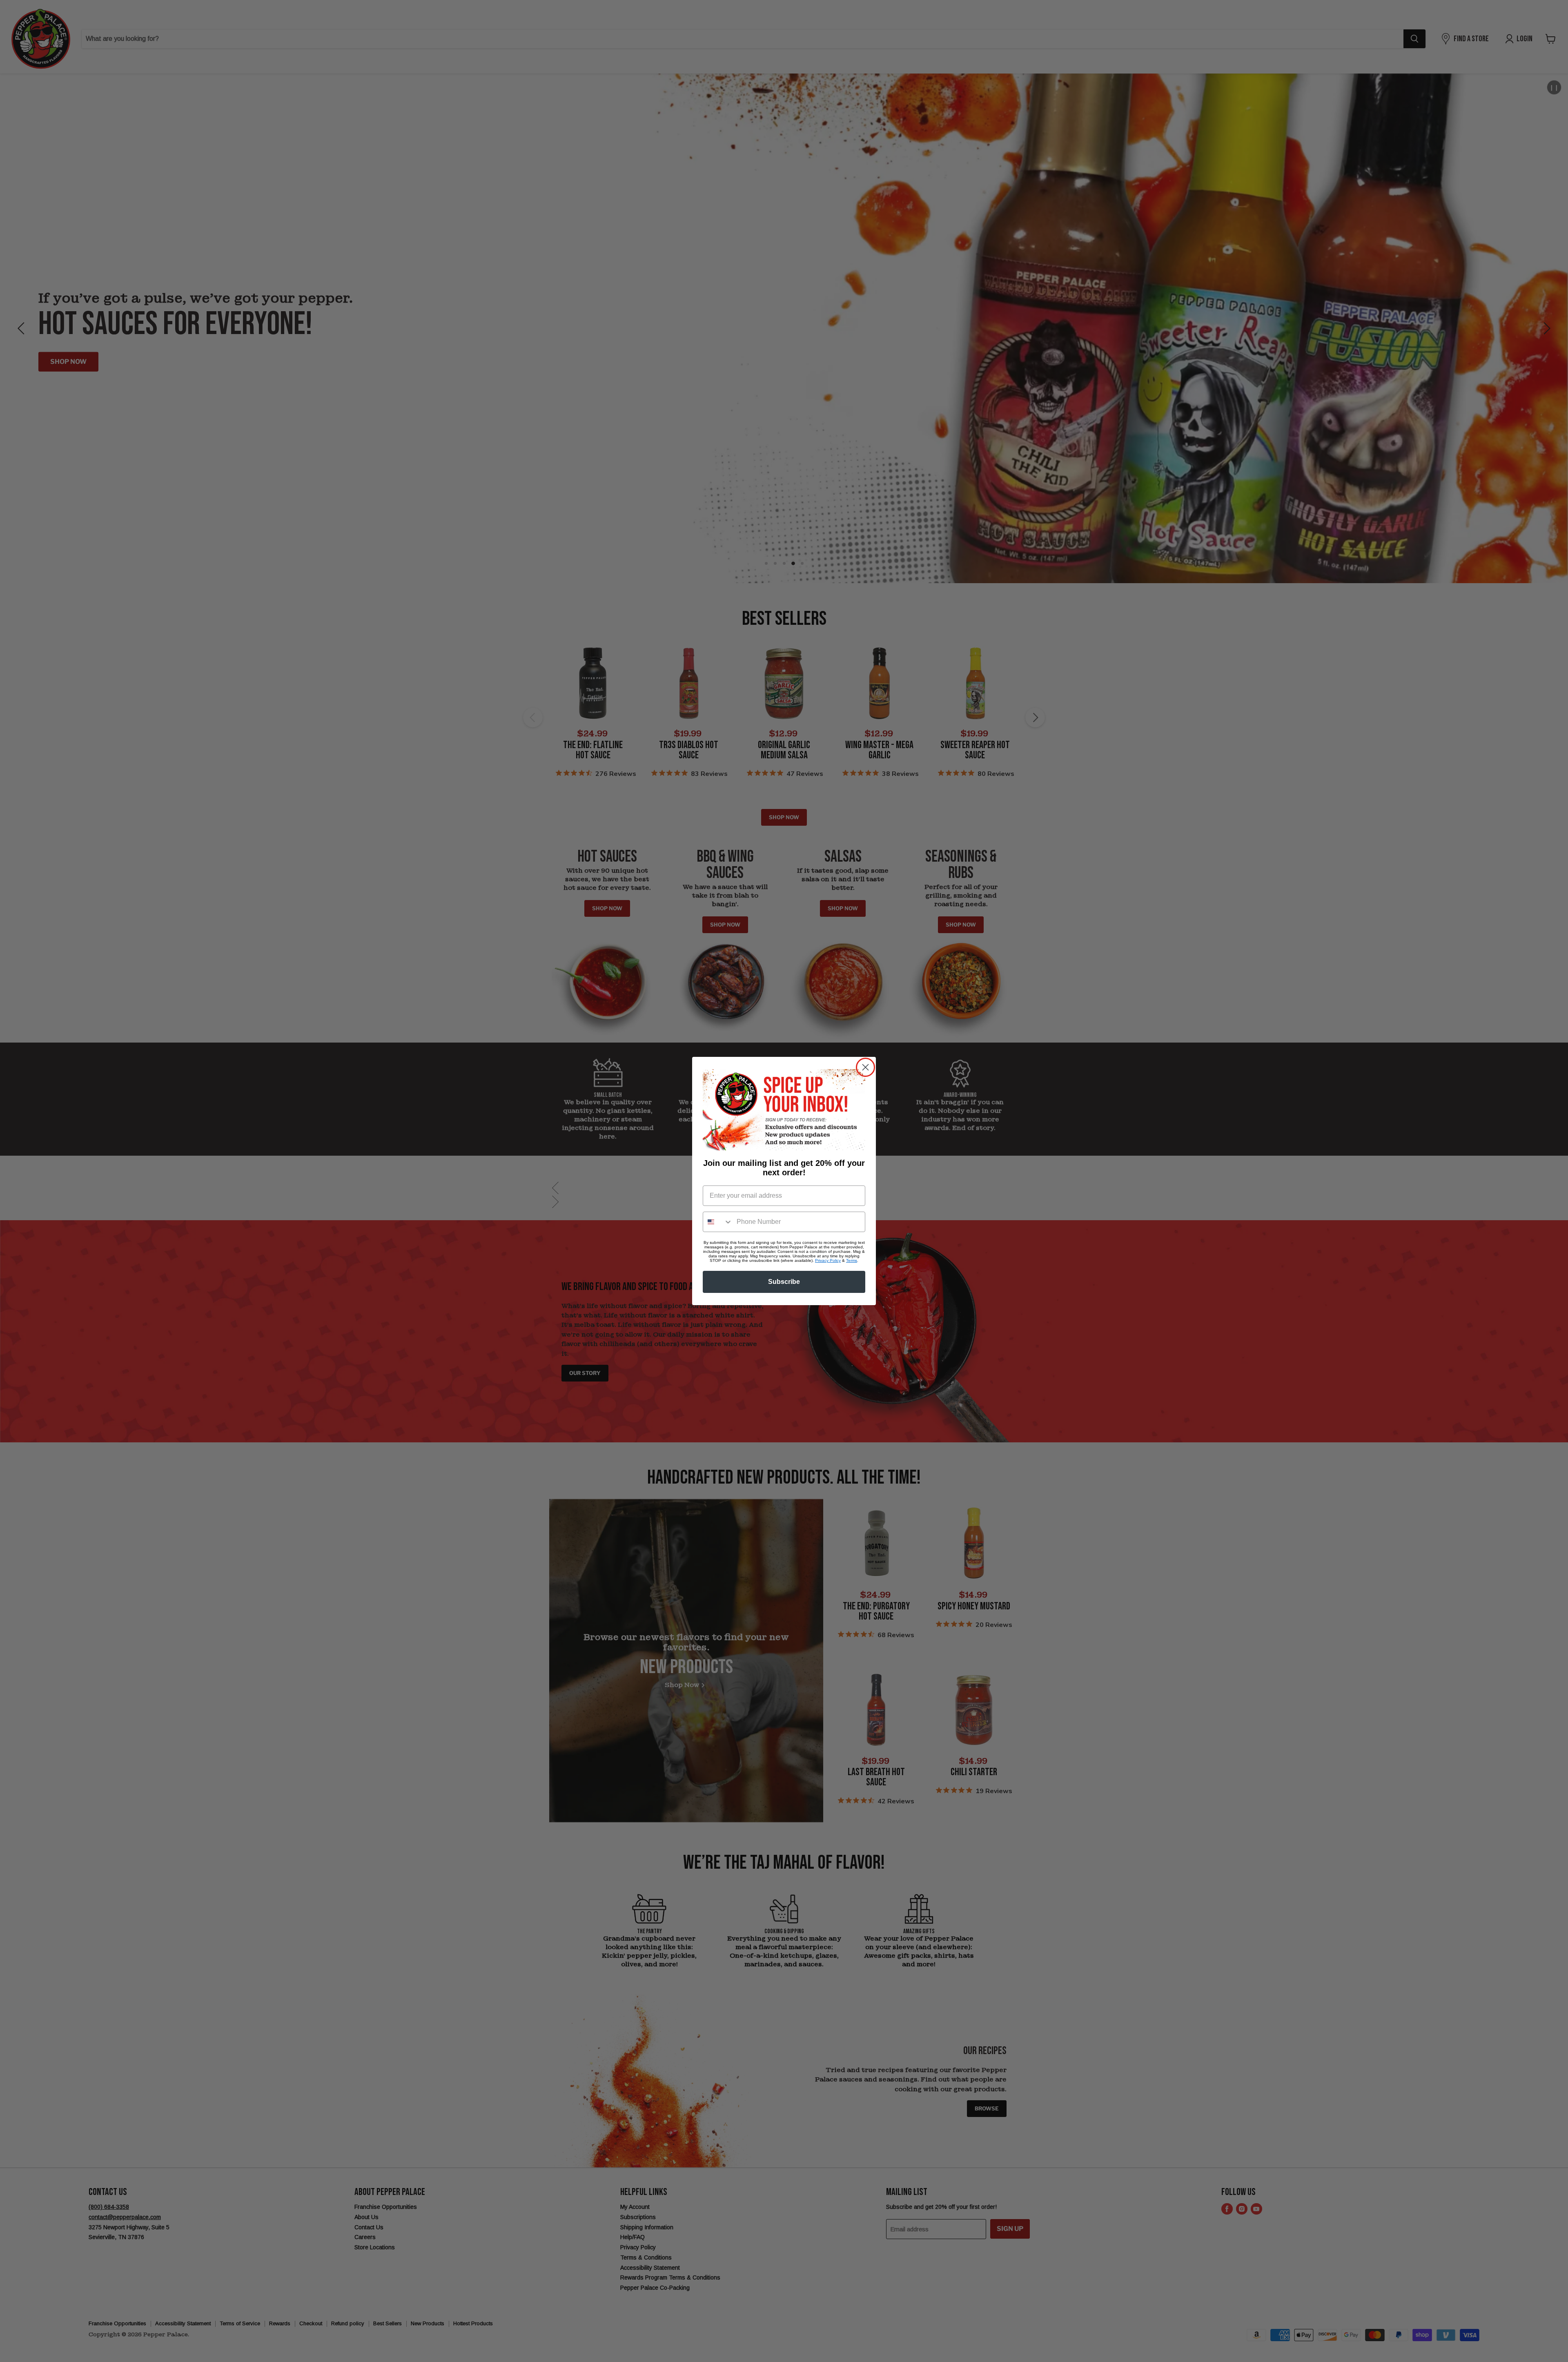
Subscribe (784, 1282)
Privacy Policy (828, 1260)
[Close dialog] (865, 1067)
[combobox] (718, 1222)
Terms (852, 1260)
